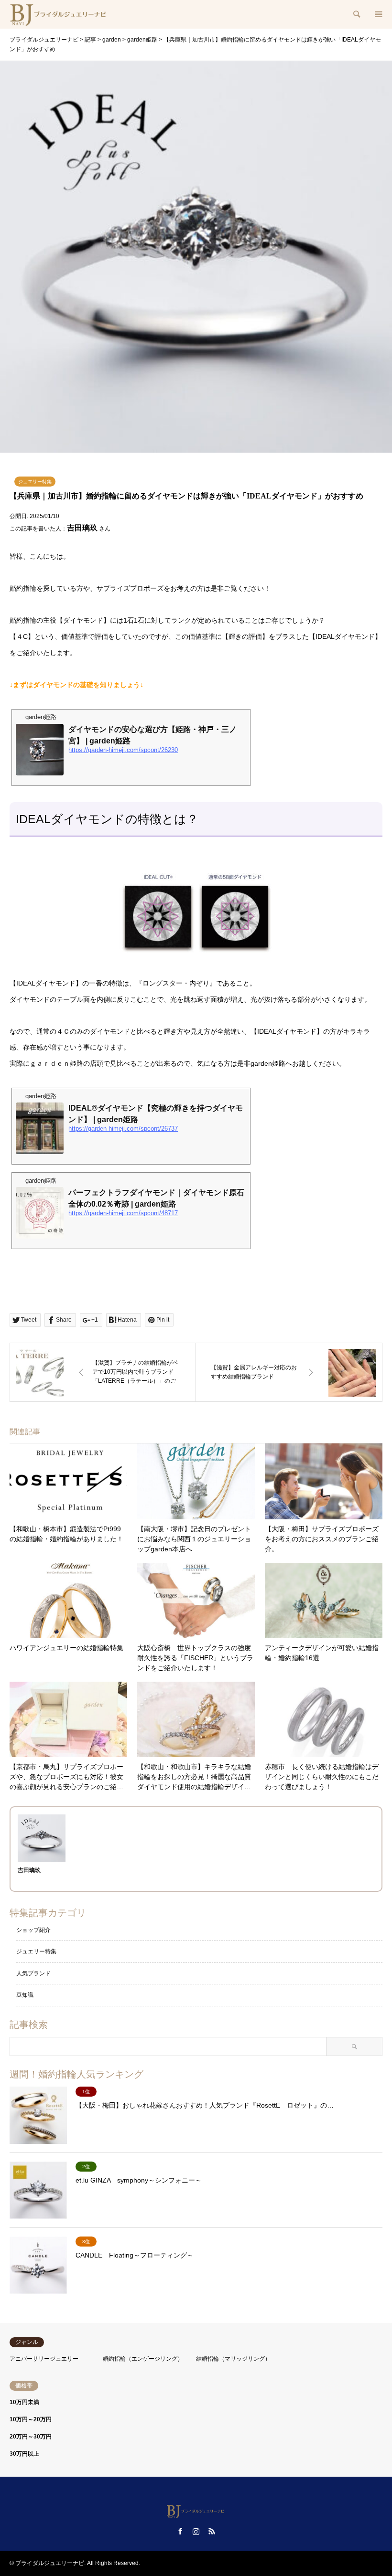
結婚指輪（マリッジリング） (233, 2359)
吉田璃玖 (82, 528)
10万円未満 (24, 2402)
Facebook (180, 2531)
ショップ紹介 (33, 1930)
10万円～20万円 (31, 2419)
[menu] (378, 14)
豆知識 (25, 1995)
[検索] (356, 14)
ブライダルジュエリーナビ (50, 2563)
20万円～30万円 (31, 2437)
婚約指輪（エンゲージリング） (143, 2359)
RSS (212, 2531)
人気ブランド (33, 1973)
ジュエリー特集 (35, 482)
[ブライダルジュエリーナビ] (59, 14)
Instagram (196, 2531)
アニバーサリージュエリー (44, 2359)
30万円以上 (24, 2454)
